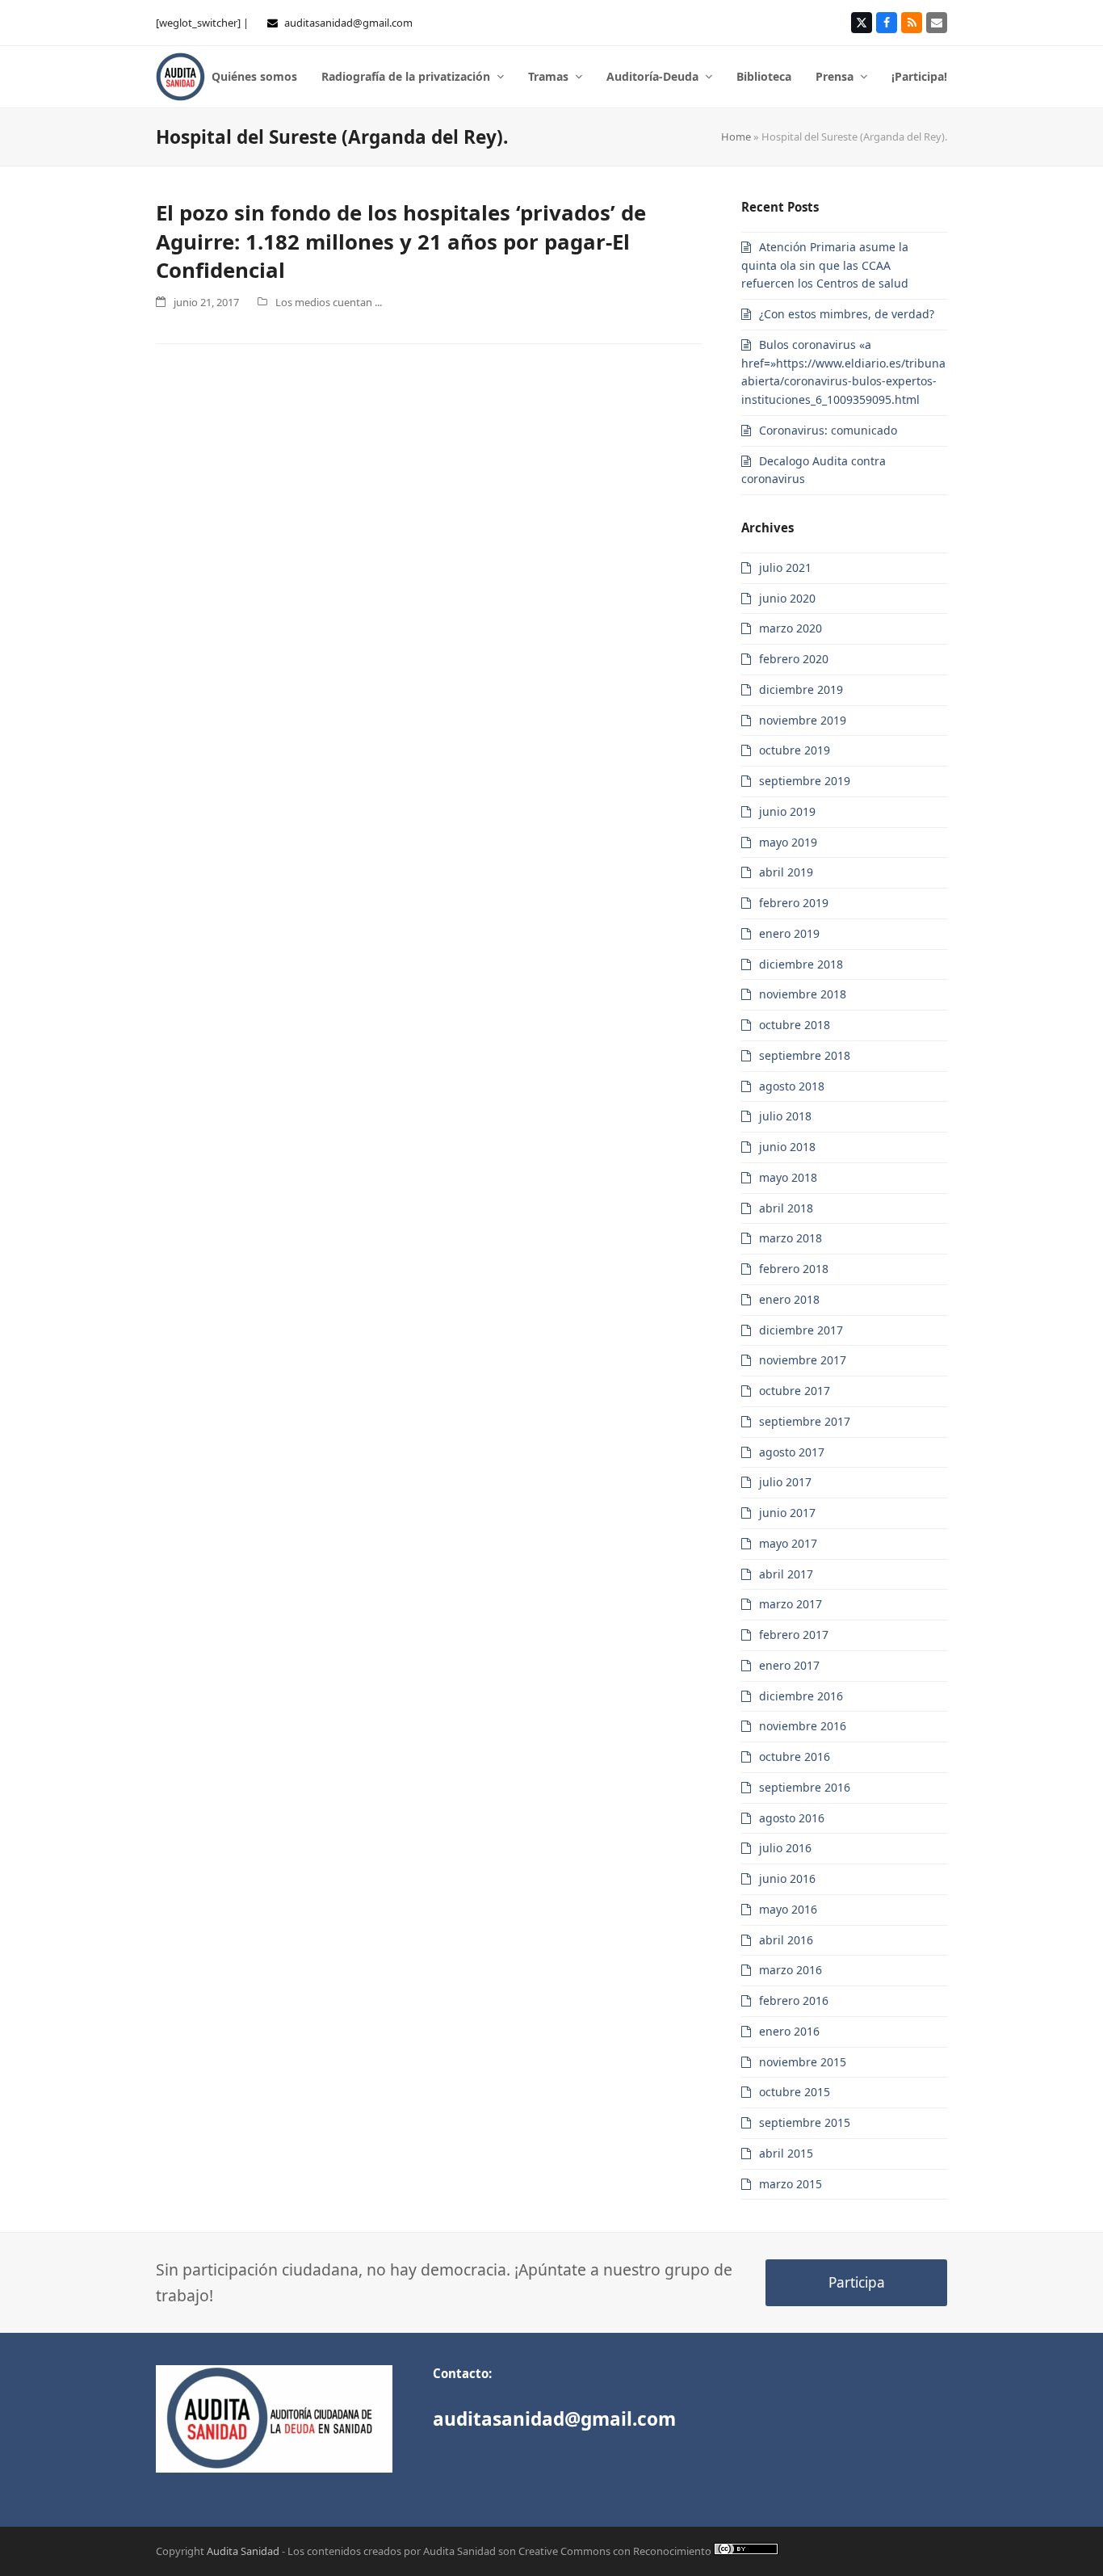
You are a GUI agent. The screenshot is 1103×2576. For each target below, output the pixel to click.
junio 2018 (787, 1147)
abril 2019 (786, 872)
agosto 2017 (792, 1452)
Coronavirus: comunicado (828, 430)
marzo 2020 (791, 628)
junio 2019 (787, 811)
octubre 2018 (795, 1025)
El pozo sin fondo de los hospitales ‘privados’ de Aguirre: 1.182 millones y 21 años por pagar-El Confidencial (401, 241)
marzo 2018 (791, 1238)
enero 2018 (789, 1299)
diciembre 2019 (801, 689)
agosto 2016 (792, 1818)
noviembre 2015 (803, 2062)
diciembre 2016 (801, 1696)
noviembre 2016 (803, 1726)
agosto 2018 (792, 1086)
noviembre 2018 (803, 994)
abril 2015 (786, 2153)
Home (736, 137)
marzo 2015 (791, 2184)
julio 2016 (785, 1848)
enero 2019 (789, 933)
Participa (857, 2282)
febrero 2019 (794, 903)
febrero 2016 (794, 2000)
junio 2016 (787, 1878)
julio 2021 (785, 567)
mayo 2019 (788, 842)
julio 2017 (785, 1482)
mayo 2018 (788, 1177)
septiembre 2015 (805, 2122)
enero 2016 (789, 2031)
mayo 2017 (788, 1543)
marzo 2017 (791, 1604)
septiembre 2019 (805, 781)
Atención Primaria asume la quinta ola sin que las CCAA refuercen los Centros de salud (825, 265)
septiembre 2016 (805, 1787)
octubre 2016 (795, 1757)
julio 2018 (785, 1116)
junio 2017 (787, 1513)
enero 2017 (789, 1665)
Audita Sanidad (243, 2551)
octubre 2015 (795, 2092)
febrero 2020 (794, 659)
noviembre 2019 (803, 720)
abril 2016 (786, 1940)
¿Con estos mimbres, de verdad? (847, 314)
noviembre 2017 (803, 1360)
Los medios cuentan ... (329, 302)
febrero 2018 (794, 1269)
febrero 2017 (794, 1635)
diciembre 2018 (801, 964)
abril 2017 (786, 1574)
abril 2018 (786, 1208)
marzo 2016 (791, 1970)
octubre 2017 (795, 1391)
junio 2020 (787, 598)
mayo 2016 (788, 1909)
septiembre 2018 (805, 1055)
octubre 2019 (795, 750)
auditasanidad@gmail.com (348, 23)
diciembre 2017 (801, 1330)
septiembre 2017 (805, 1421)
